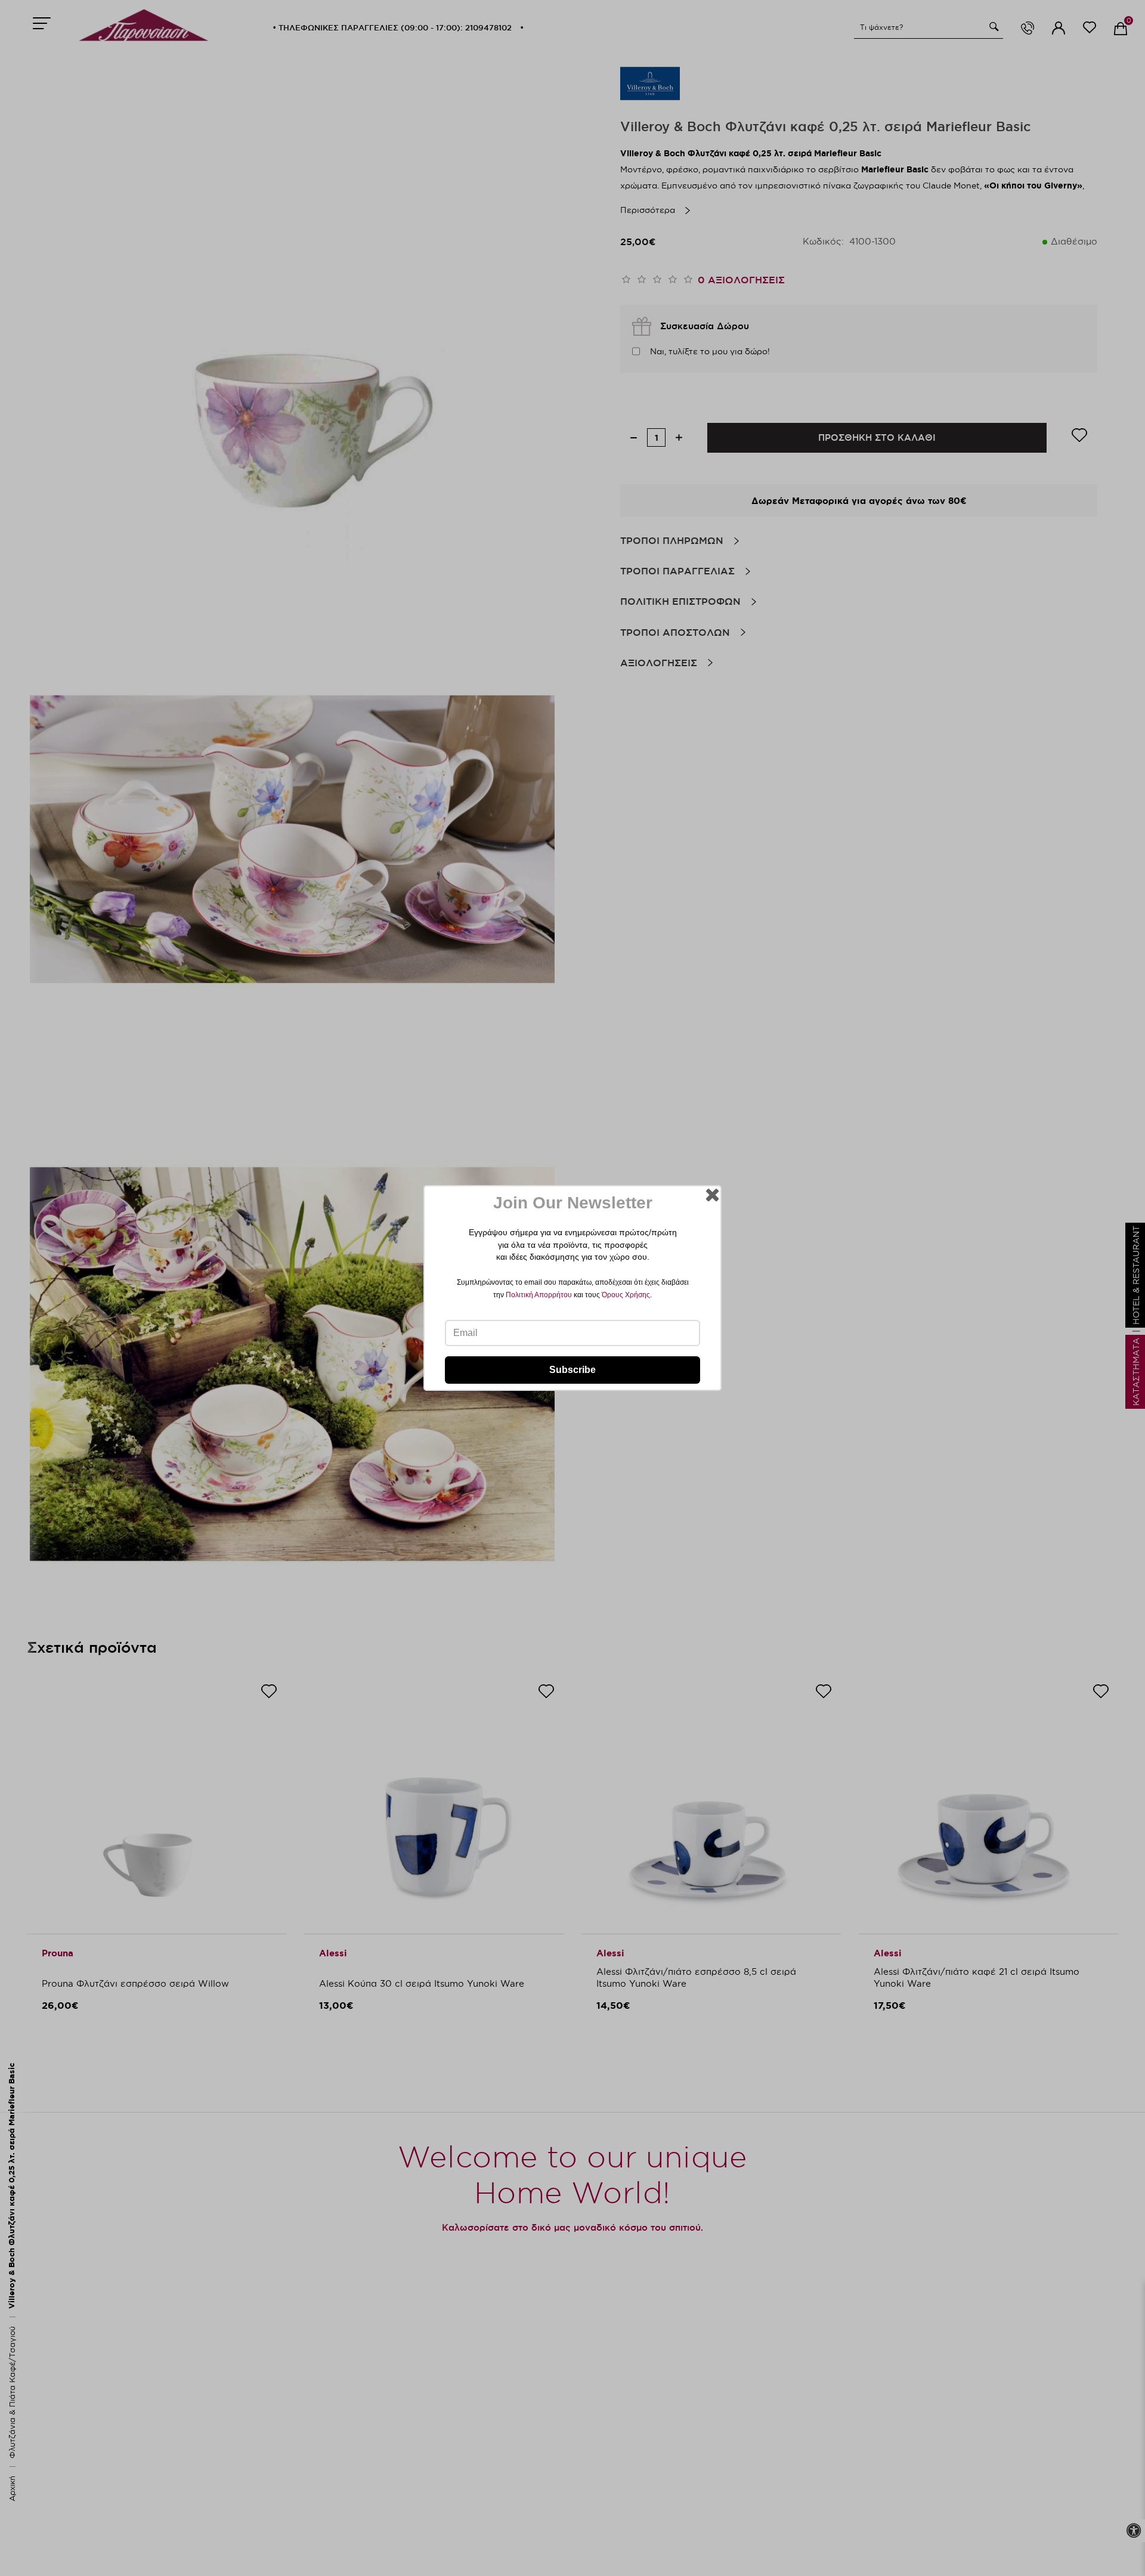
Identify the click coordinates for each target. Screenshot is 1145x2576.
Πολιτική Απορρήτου (539, 1295)
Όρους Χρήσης (626, 1295)
